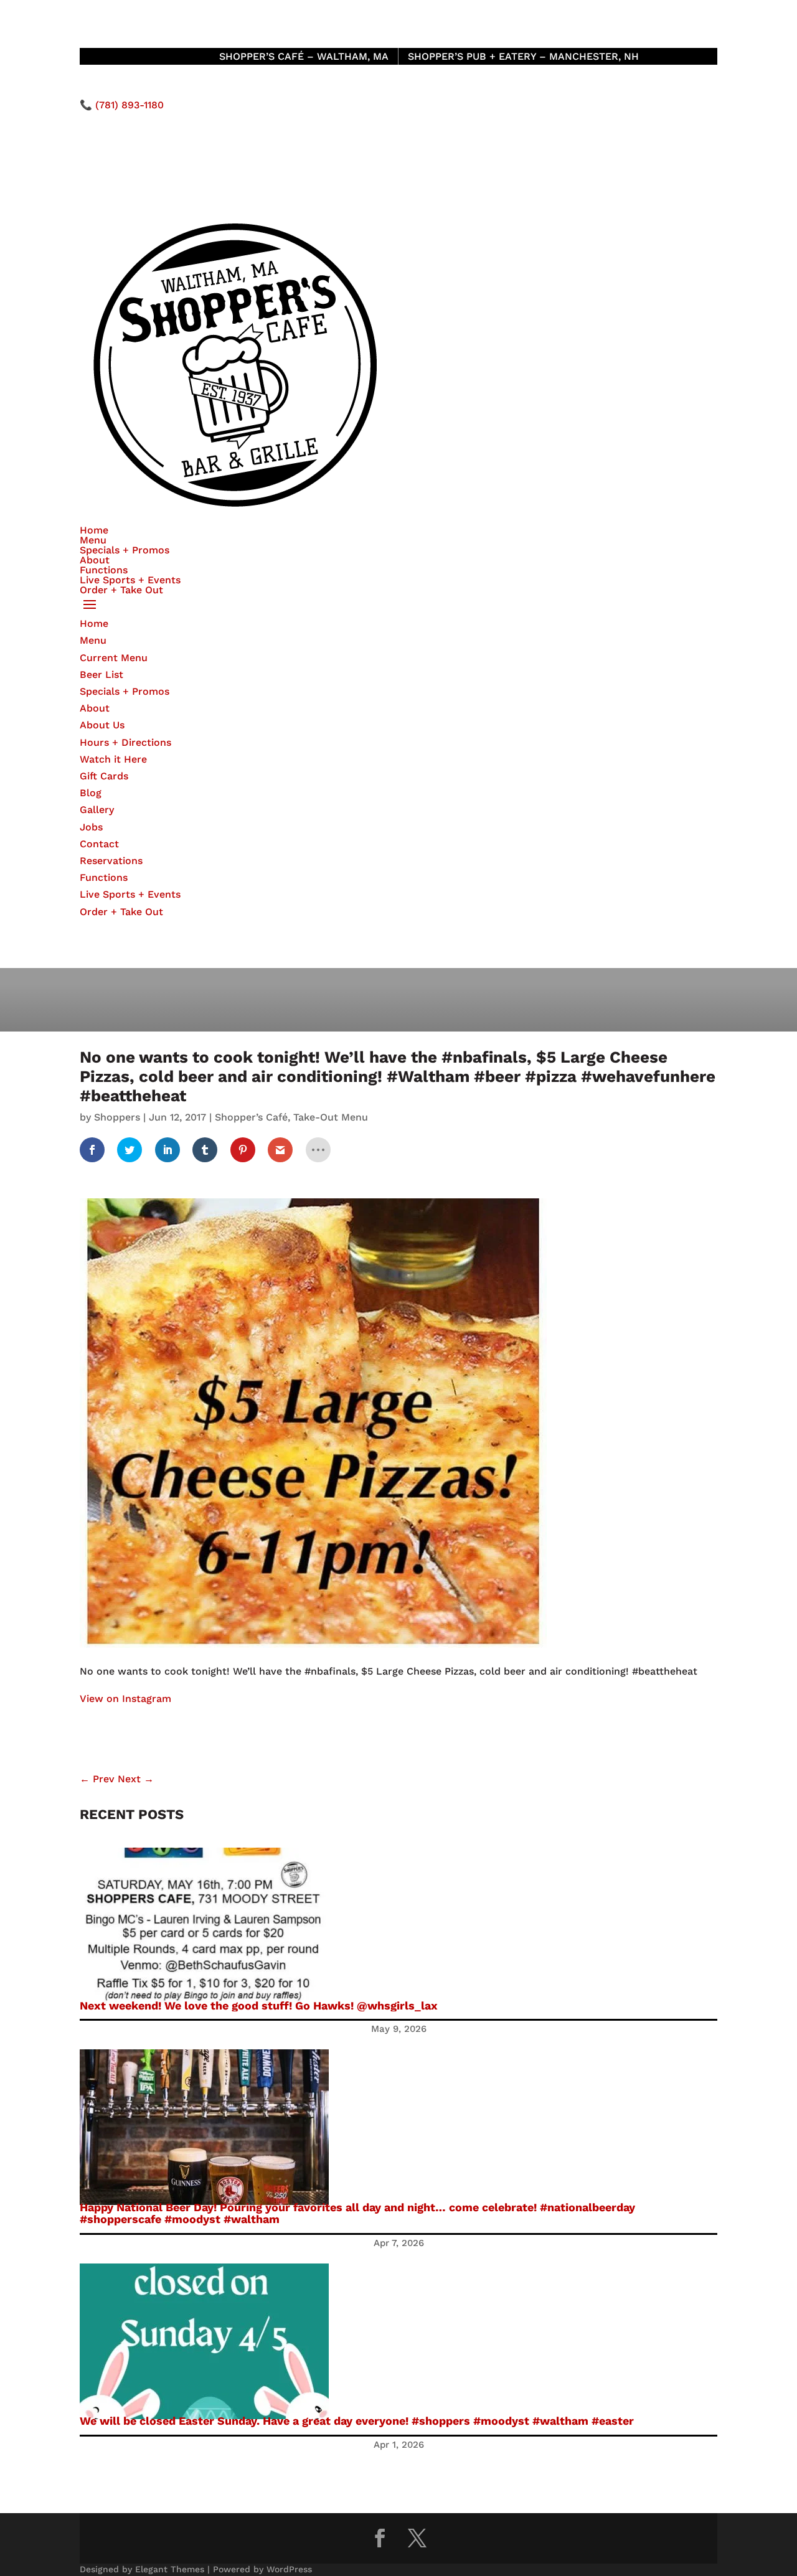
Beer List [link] (101, 675)
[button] (398, 605)
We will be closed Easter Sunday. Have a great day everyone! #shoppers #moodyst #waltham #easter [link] (357, 2421)
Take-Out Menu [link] (331, 1117)
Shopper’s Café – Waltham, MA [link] (304, 56)
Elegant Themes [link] (170, 2569)
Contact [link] (99, 844)
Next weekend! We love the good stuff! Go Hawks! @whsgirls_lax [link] (259, 2005)
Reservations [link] (111, 861)
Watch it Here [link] (113, 759)
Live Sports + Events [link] (130, 580)
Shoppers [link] (117, 1117)
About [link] (95, 560)
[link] (92, 1150)
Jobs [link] (91, 827)
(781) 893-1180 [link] (130, 105)
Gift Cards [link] (104, 776)
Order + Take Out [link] (121, 590)
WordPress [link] (289, 2569)
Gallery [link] (97, 810)
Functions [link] (104, 570)
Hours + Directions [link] (125, 742)
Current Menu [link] (114, 658)
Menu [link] (93, 540)
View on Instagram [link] (125, 1699)
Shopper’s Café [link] (251, 1117)
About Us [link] (102, 725)
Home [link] (94, 530)
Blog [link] (91, 793)
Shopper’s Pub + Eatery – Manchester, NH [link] (523, 56)
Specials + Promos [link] (125, 550)
